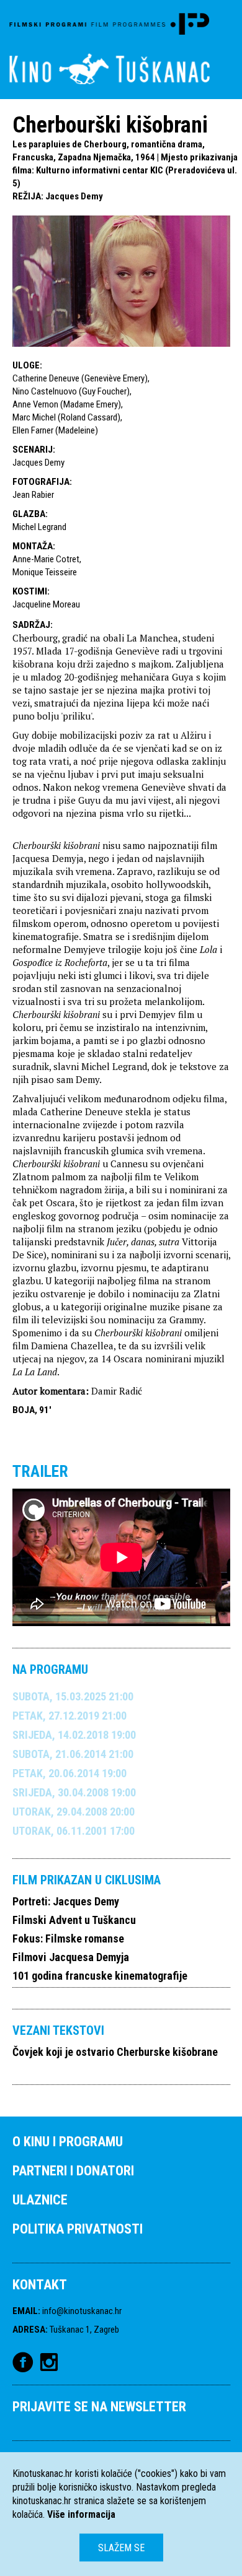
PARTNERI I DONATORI (73, 2171)
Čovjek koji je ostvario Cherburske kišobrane (115, 2052)
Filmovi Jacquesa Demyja (71, 1957)
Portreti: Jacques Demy (66, 1901)
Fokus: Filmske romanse (68, 1939)
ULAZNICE (40, 2200)
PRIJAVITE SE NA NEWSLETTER (99, 2407)
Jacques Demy (74, 196)
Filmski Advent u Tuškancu (74, 1920)
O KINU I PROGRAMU (68, 2142)
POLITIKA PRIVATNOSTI (78, 2229)
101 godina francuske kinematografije (100, 1976)
